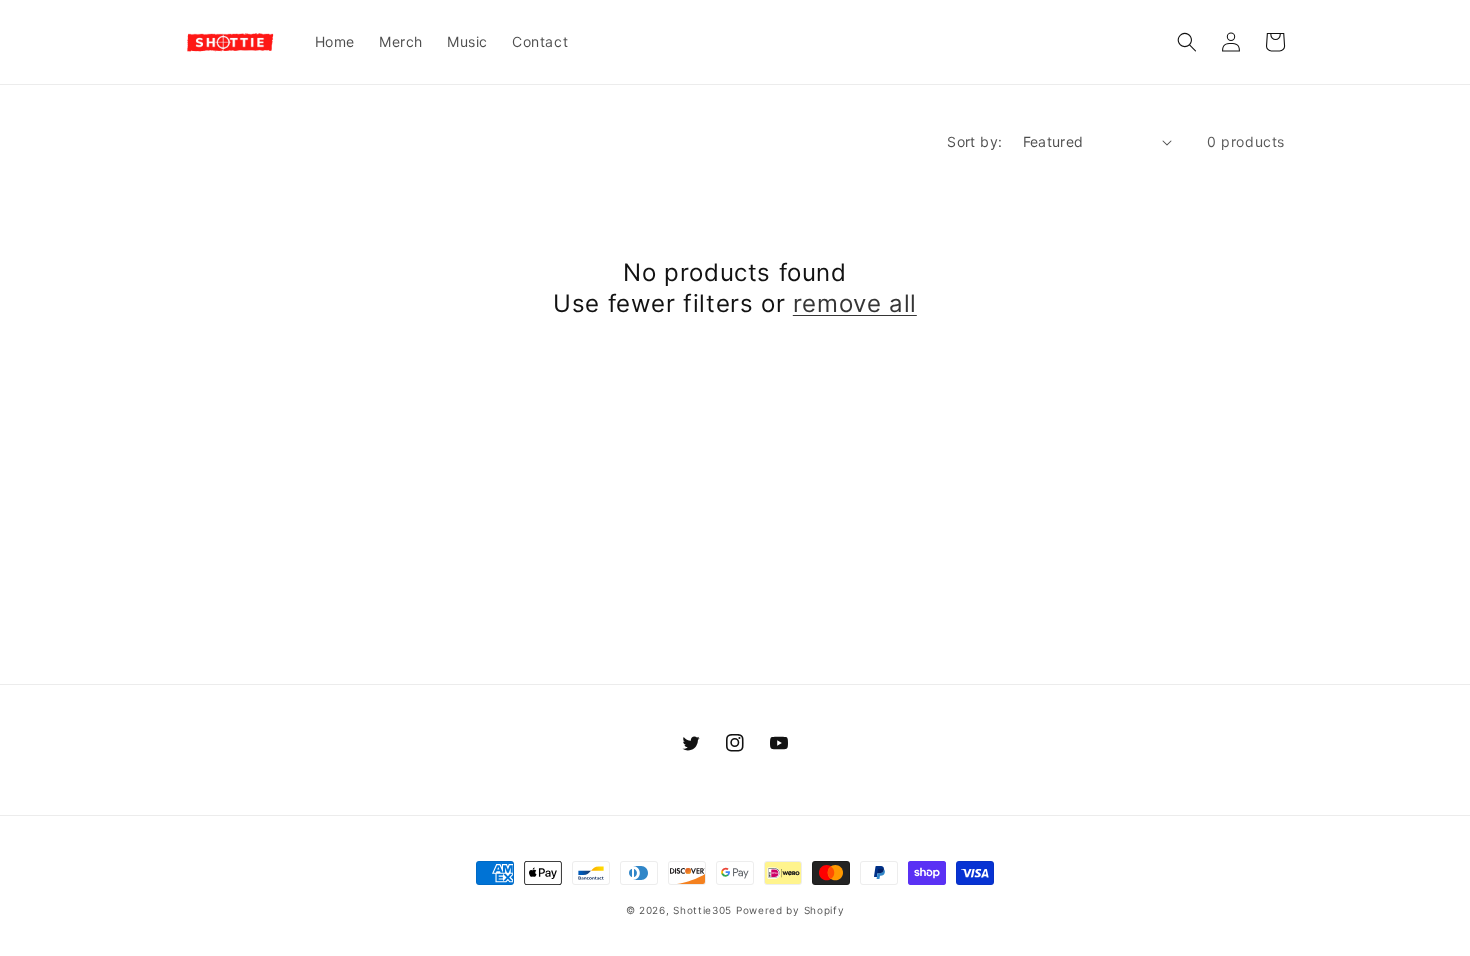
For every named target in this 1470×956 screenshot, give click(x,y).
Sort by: (974, 141)
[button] (1187, 42)
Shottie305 (702, 910)
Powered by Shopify (790, 910)
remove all (855, 303)
